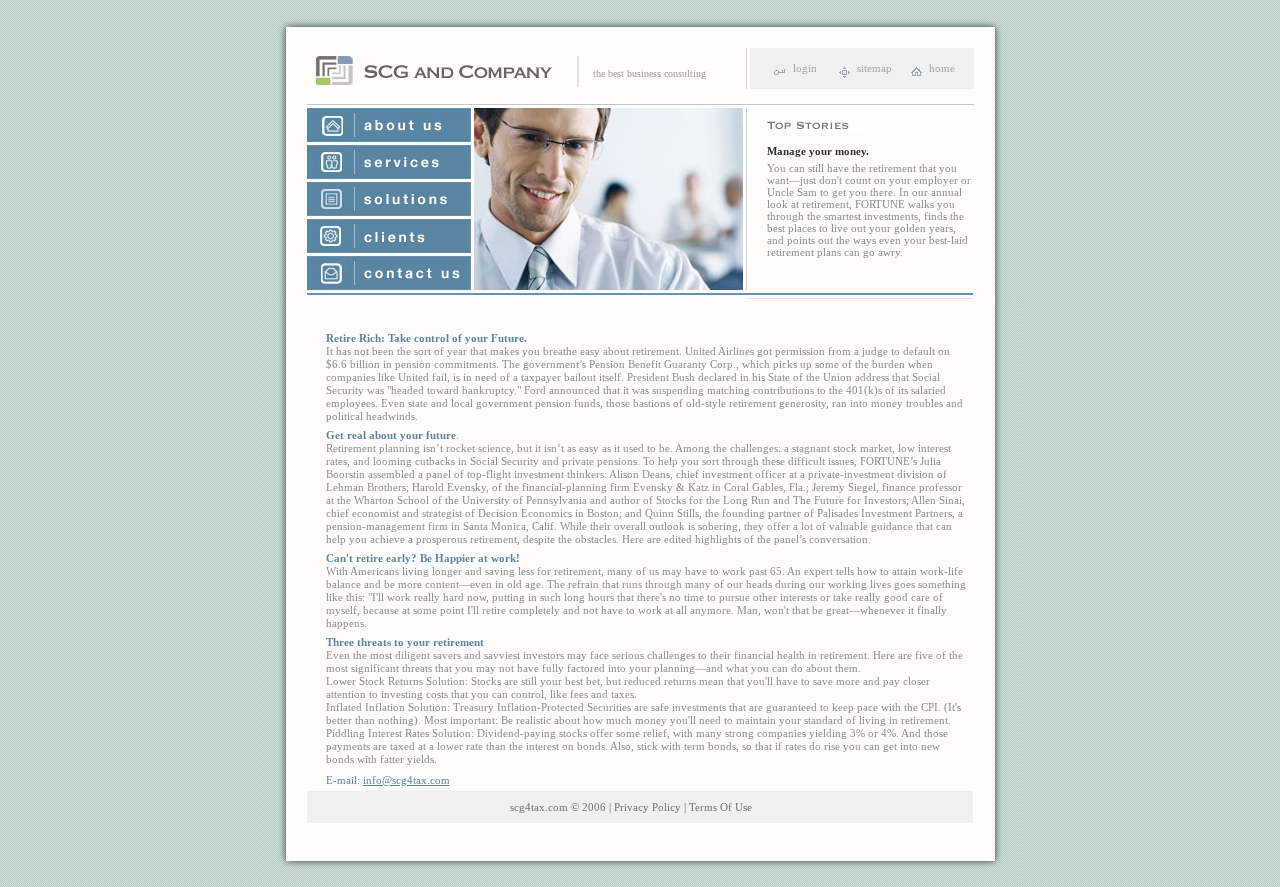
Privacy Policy (647, 807)
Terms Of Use (720, 807)
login (805, 68)
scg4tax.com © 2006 (558, 807)
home (942, 68)
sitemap (874, 68)
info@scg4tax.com (406, 780)
